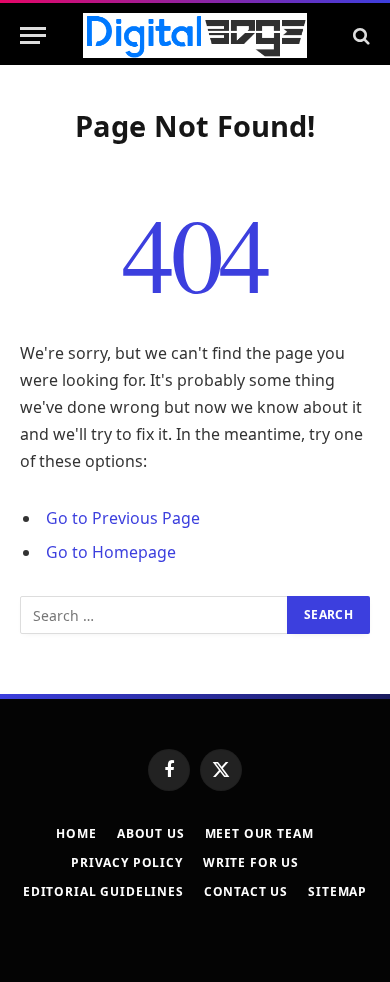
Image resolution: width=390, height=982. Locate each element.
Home (76, 833)
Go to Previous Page (123, 518)
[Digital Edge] (194, 35)
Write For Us (251, 862)
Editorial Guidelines (103, 891)
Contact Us (246, 891)
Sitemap (337, 891)
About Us (151, 833)
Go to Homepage (111, 552)
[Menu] (33, 35)
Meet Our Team (259, 833)
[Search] (359, 35)
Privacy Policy (127, 862)
